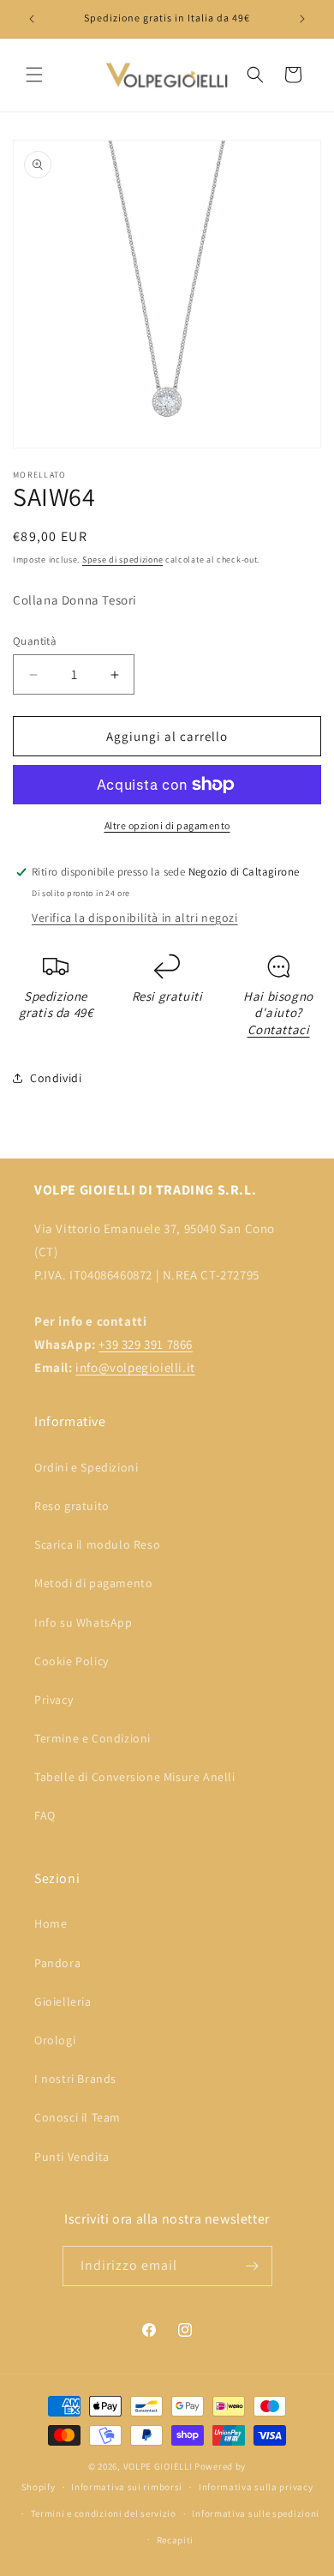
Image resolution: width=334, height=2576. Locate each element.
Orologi (55, 2040)
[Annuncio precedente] (32, 19)
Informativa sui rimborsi (127, 2487)
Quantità (35, 641)
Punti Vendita (72, 2157)
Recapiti (176, 2540)
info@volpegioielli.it (135, 1367)
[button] (34, 75)
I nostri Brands (75, 2079)
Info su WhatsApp (83, 1622)
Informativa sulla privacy (256, 2487)
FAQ (45, 1815)
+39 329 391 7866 (146, 1344)
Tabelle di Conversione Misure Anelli (135, 1777)
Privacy (54, 1700)
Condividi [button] (56, 1078)
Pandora (57, 1963)
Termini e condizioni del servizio (104, 2513)
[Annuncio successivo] (302, 19)
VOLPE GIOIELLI (158, 2466)
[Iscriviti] (253, 2266)
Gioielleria (63, 2001)
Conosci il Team (78, 2117)
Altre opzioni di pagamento (167, 825)
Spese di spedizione (122, 560)
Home (51, 1923)
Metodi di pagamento (93, 1583)
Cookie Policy (72, 1661)
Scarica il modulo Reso (97, 1544)
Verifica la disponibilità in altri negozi (135, 918)
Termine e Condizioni (92, 1738)
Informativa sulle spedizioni (256, 2513)
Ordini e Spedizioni (86, 1467)
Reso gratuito (72, 1506)
